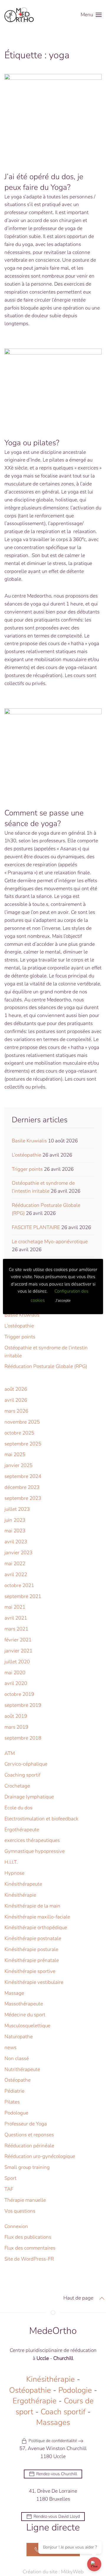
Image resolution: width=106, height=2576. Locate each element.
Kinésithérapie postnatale (33, 1938)
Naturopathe (19, 2037)
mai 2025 (15, 1454)
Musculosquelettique (27, 2026)
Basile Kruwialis (29, 1141)
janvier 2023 (18, 1553)
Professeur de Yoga (26, 2124)
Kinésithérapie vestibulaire (34, 1982)
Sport (10, 2178)
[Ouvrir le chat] (94, 2564)
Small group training (27, 2167)
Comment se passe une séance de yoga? (44, 818)
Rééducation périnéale (29, 2146)
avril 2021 (16, 1618)
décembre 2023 (22, 1487)
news (10, 2048)
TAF (9, 2189)
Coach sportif (63, 2412)
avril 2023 (16, 1542)
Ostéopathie (30, 2390)
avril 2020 (16, 1683)
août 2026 (16, 1389)
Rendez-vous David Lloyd (57, 2516)
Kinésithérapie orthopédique (36, 1927)
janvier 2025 (18, 1465)
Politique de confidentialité (53, 2441)
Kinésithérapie (20, 1895)
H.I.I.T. (11, 1862)
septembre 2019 (23, 1705)
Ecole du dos (18, 1808)
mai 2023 (15, 1531)
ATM (10, 1753)
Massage (14, 1993)
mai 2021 (15, 1607)
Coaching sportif (22, 1775)
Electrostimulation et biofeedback (41, 1819)
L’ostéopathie (26, 1155)
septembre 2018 (23, 1738)
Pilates (12, 2102)
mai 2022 (15, 1564)
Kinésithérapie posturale (31, 1949)
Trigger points (27, 1169)
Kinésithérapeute (23, 1884)
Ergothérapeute (22, 1830)
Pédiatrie (14, 2091)
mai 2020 (15, 1673)
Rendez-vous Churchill (57, 2474)
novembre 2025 (22, 1422)
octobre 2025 (19, 1433)
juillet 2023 (17, 1509)
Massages (53, 2422)
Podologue (16, 2113)
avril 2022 (16, 1574)
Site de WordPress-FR (29, 2259)
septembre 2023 (23, 1498)
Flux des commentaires (30, 2248)
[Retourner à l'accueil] (19, 15)
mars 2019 (16, 1727)
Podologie (75, 2390)
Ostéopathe (18, 2080)
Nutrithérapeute (22, 2069)
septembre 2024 (23, 1476)
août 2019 (16, 1716)
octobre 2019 (19, 1694)
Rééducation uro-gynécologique (40, 2156)
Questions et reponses (29, 2135)
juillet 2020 (17, 1662)
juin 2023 (15, 1520)
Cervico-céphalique (26, 1764)
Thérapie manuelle (25, 2200)
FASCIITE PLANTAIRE (36, 1227)
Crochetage (17, 1786)
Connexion (16, 2226)
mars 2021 (16, 1629)
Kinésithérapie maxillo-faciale (37, 1917)
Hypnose (14, 1873)
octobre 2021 (19, 1585)
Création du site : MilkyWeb (53, 2572)
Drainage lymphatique (29, 1797)
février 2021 (18, 1640)
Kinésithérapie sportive (30, 1971)
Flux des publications (28, 2237)
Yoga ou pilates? (32, 443)
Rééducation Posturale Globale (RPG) (46, 1366)
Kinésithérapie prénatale (32, 1960)
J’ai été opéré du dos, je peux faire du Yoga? (44, 182)
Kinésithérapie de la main (32, 1906)
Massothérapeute (24, 2004)
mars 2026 (16, 1411)
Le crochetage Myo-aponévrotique (50, 1242)
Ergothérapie (35, 2401)
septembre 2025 (23, 1444)
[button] (91, 15)
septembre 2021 (23, 1596)
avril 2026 (16, 1400)
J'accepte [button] (63, 1301)
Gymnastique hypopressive (35, 1851)
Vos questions (20, 2211)
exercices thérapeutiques (32, 1840)
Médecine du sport (25, 2015)
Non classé (17, 2058)
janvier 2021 (18, 1651)
